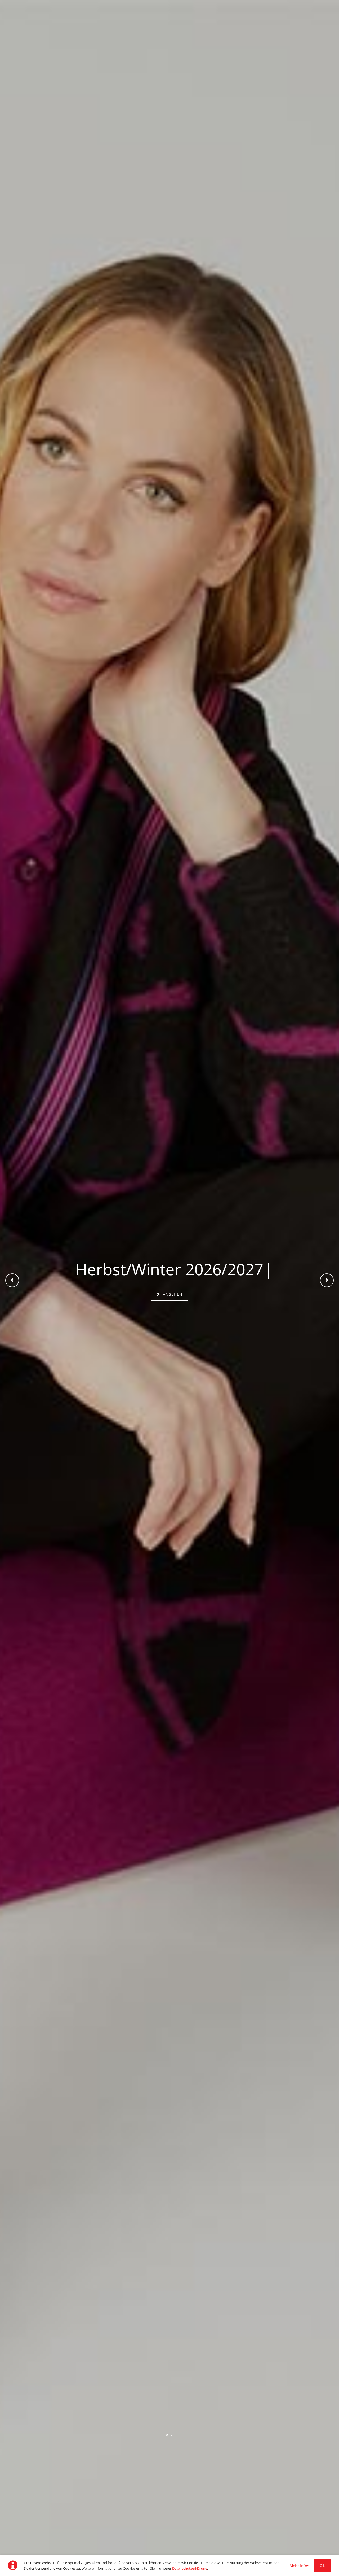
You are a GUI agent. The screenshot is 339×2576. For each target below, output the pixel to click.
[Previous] (12, 1280)
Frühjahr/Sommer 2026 (172, 2435)
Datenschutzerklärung (190, 2568)
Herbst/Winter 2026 (167, 2435)
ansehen (172, 1294)
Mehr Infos (299, 2566)
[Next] (327, 1280)
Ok (323, 2566)
